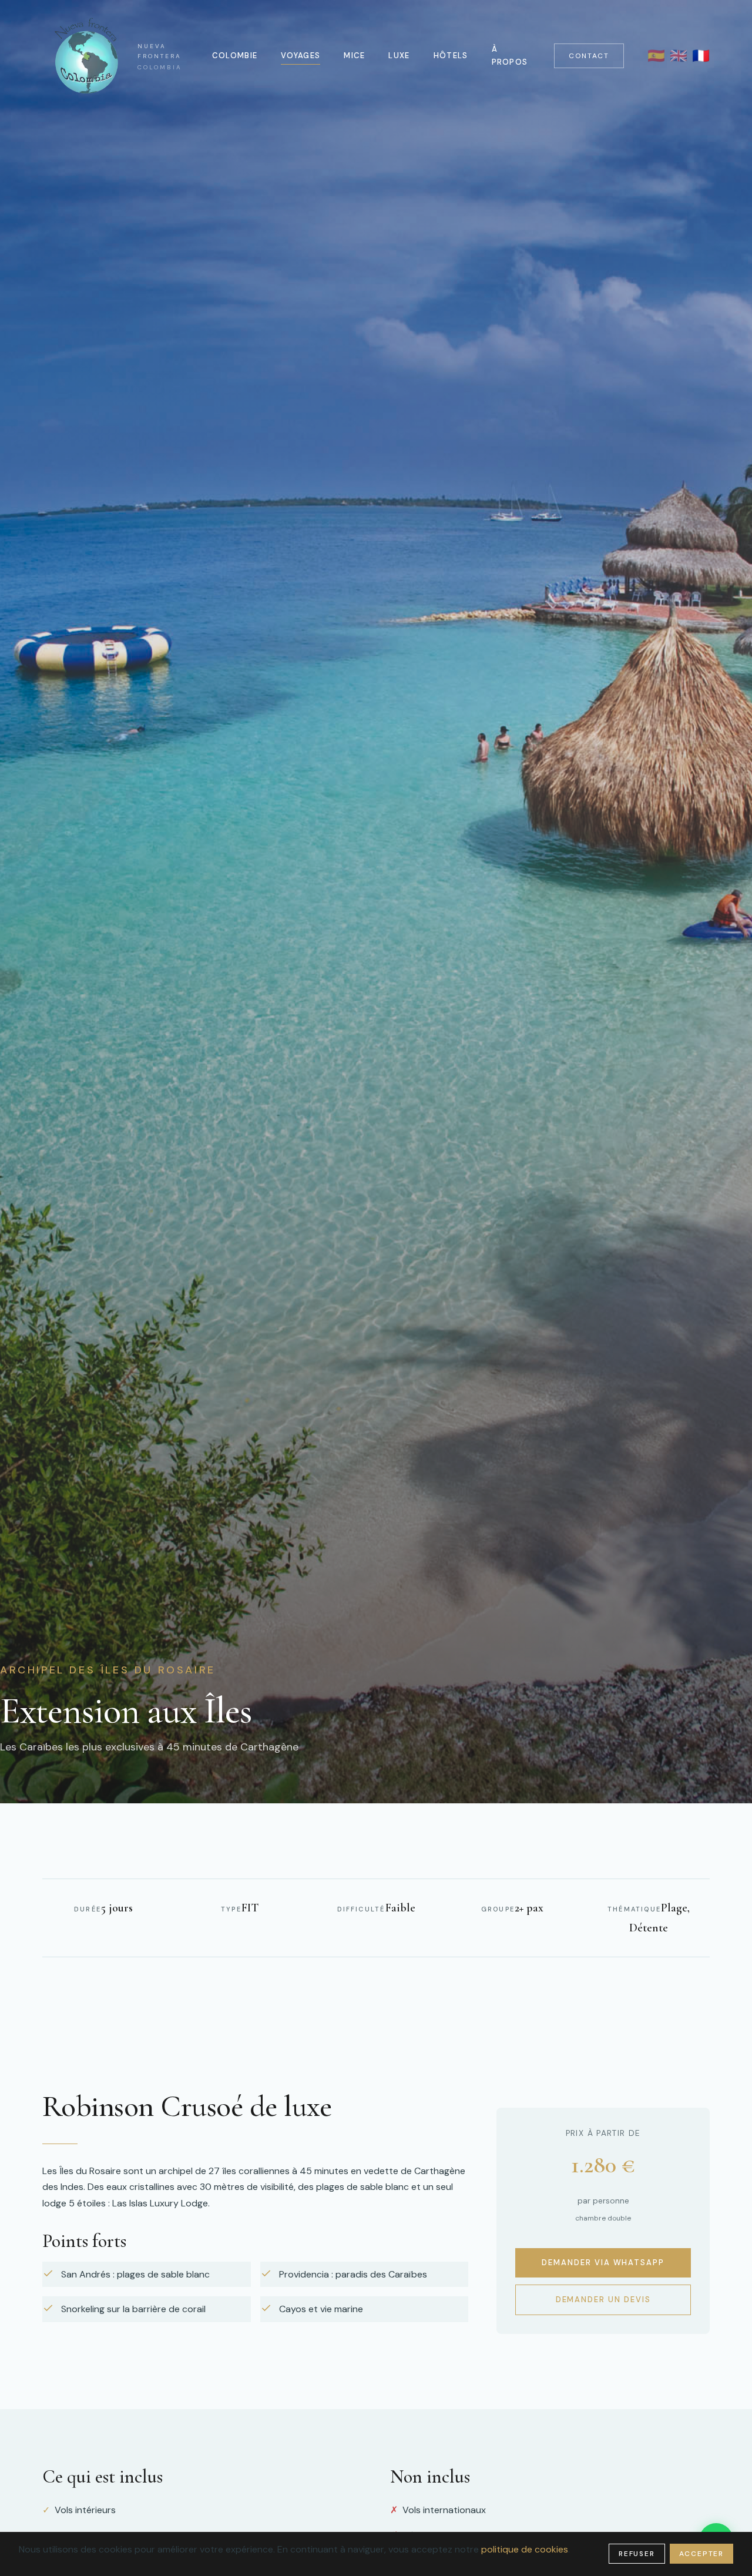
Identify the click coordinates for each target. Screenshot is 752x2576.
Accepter (701, 2554)
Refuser (637, 2554)
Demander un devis (603, 2300)
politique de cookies (525, 2549)
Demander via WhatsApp (603, 2262)
